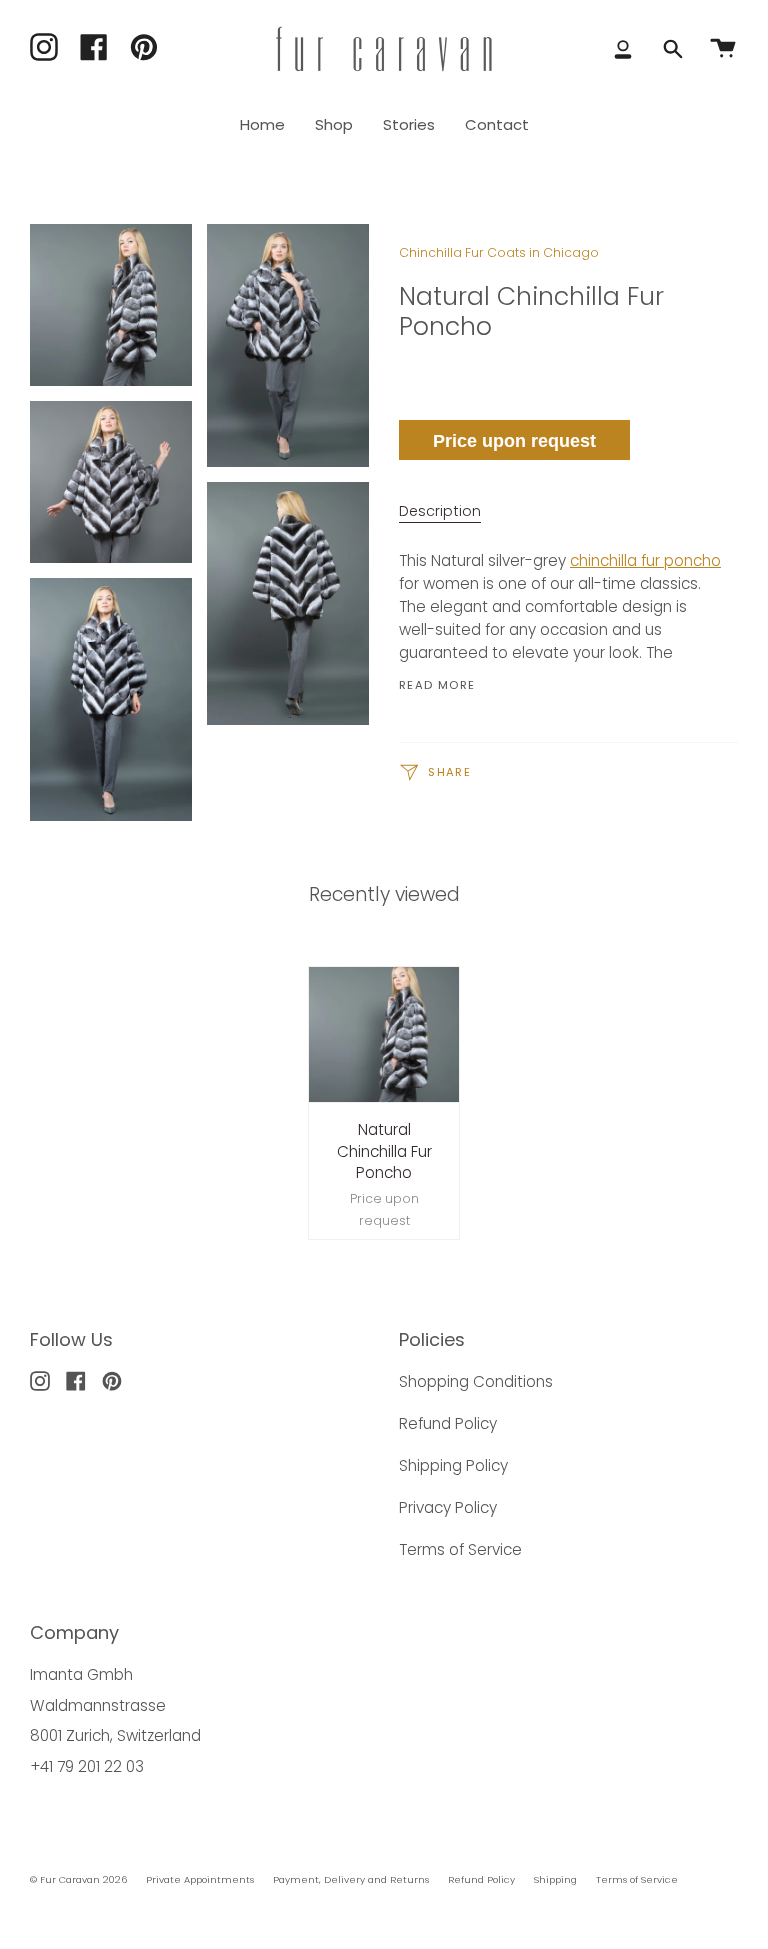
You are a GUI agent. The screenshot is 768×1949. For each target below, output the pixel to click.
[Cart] (723, 49)
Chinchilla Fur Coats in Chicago (499, 252)
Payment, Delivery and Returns (351, 1879)
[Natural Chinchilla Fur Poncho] (384, 1035)
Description (440, 511)
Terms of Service (460, 1549)
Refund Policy (448, 1423)
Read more (437, 685)
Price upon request (514, 441)
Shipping (555, 1879)
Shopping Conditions (476, 1381)
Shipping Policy (453, 1465)
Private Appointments (200, 1879)
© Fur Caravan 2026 (78, 1879)
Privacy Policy (448, 1507)
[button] (334, 125)
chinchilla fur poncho (645, 560)
